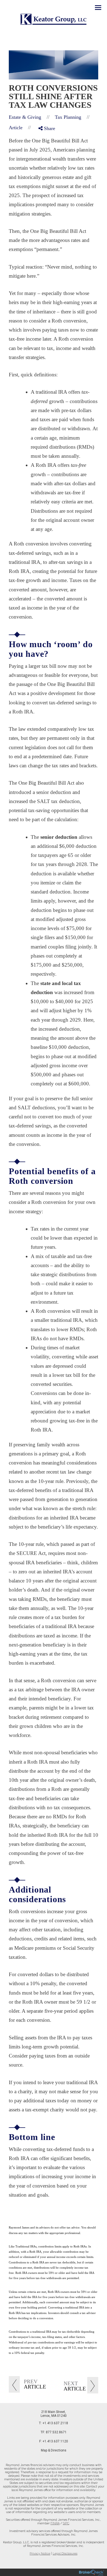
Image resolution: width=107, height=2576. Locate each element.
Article (16, 128)
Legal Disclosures (65, 2554)
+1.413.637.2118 (55, 2423)
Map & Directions (54, 2450)
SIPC (66, 2523)
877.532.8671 (56, 2432)
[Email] (44, 158)
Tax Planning (68, 117)
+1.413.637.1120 (55, 2441)
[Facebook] (44, 137)
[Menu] (95, 7)
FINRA (55, 2523)
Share (49, 128)
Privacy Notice (40, 2554)
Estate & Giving (25, 117)
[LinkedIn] (44, 151)
